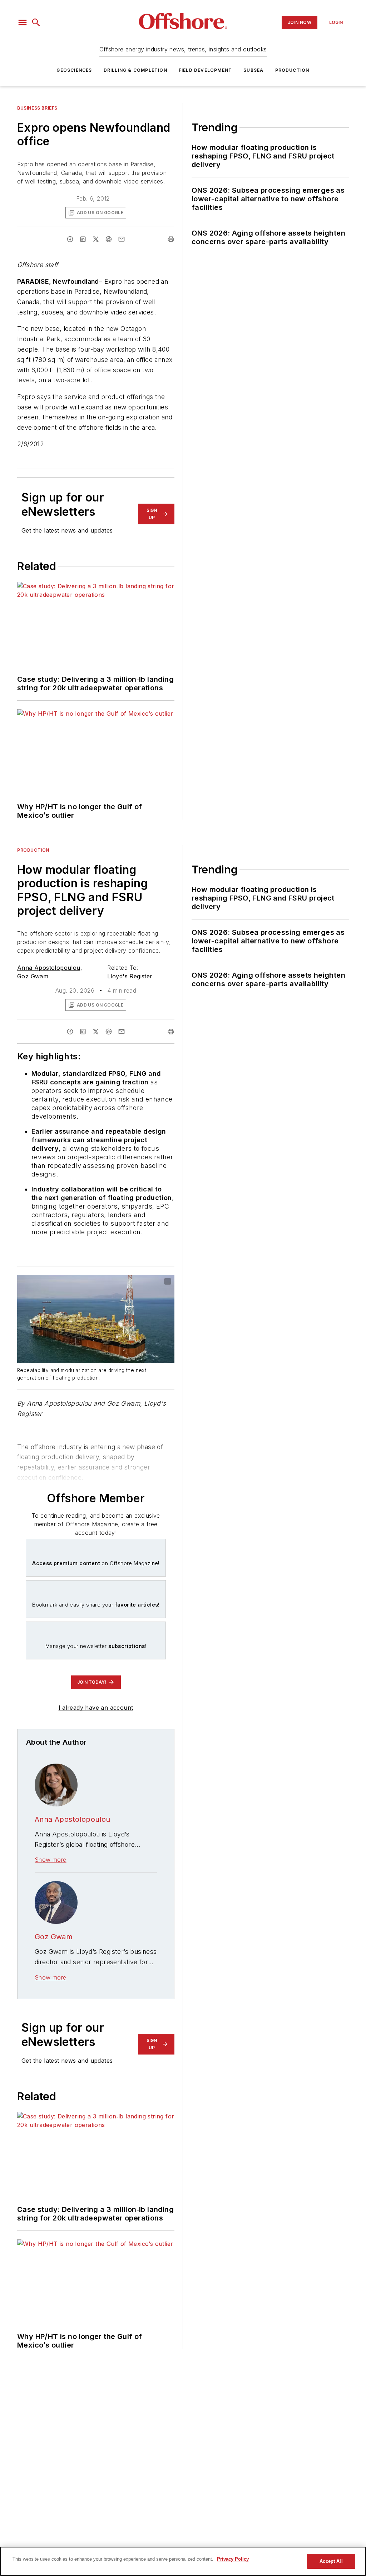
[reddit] (109, 239)
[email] (122, 239)
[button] (23, 22)
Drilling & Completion (135, 70)
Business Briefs (37, 108)
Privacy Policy (233, 2559)
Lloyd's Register (130, 976)
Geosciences (74, 70)
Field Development (205, 70)
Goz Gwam (33, 976)
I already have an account (96, 1708)
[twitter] (96, 239)
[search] (36, 22)
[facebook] (70, 239)
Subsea (253, 70)
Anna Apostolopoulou (49, 968)
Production (292, 70)
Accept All (331, 2561)
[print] (171, 239)
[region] (183, 2561)
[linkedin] (83, 239)
